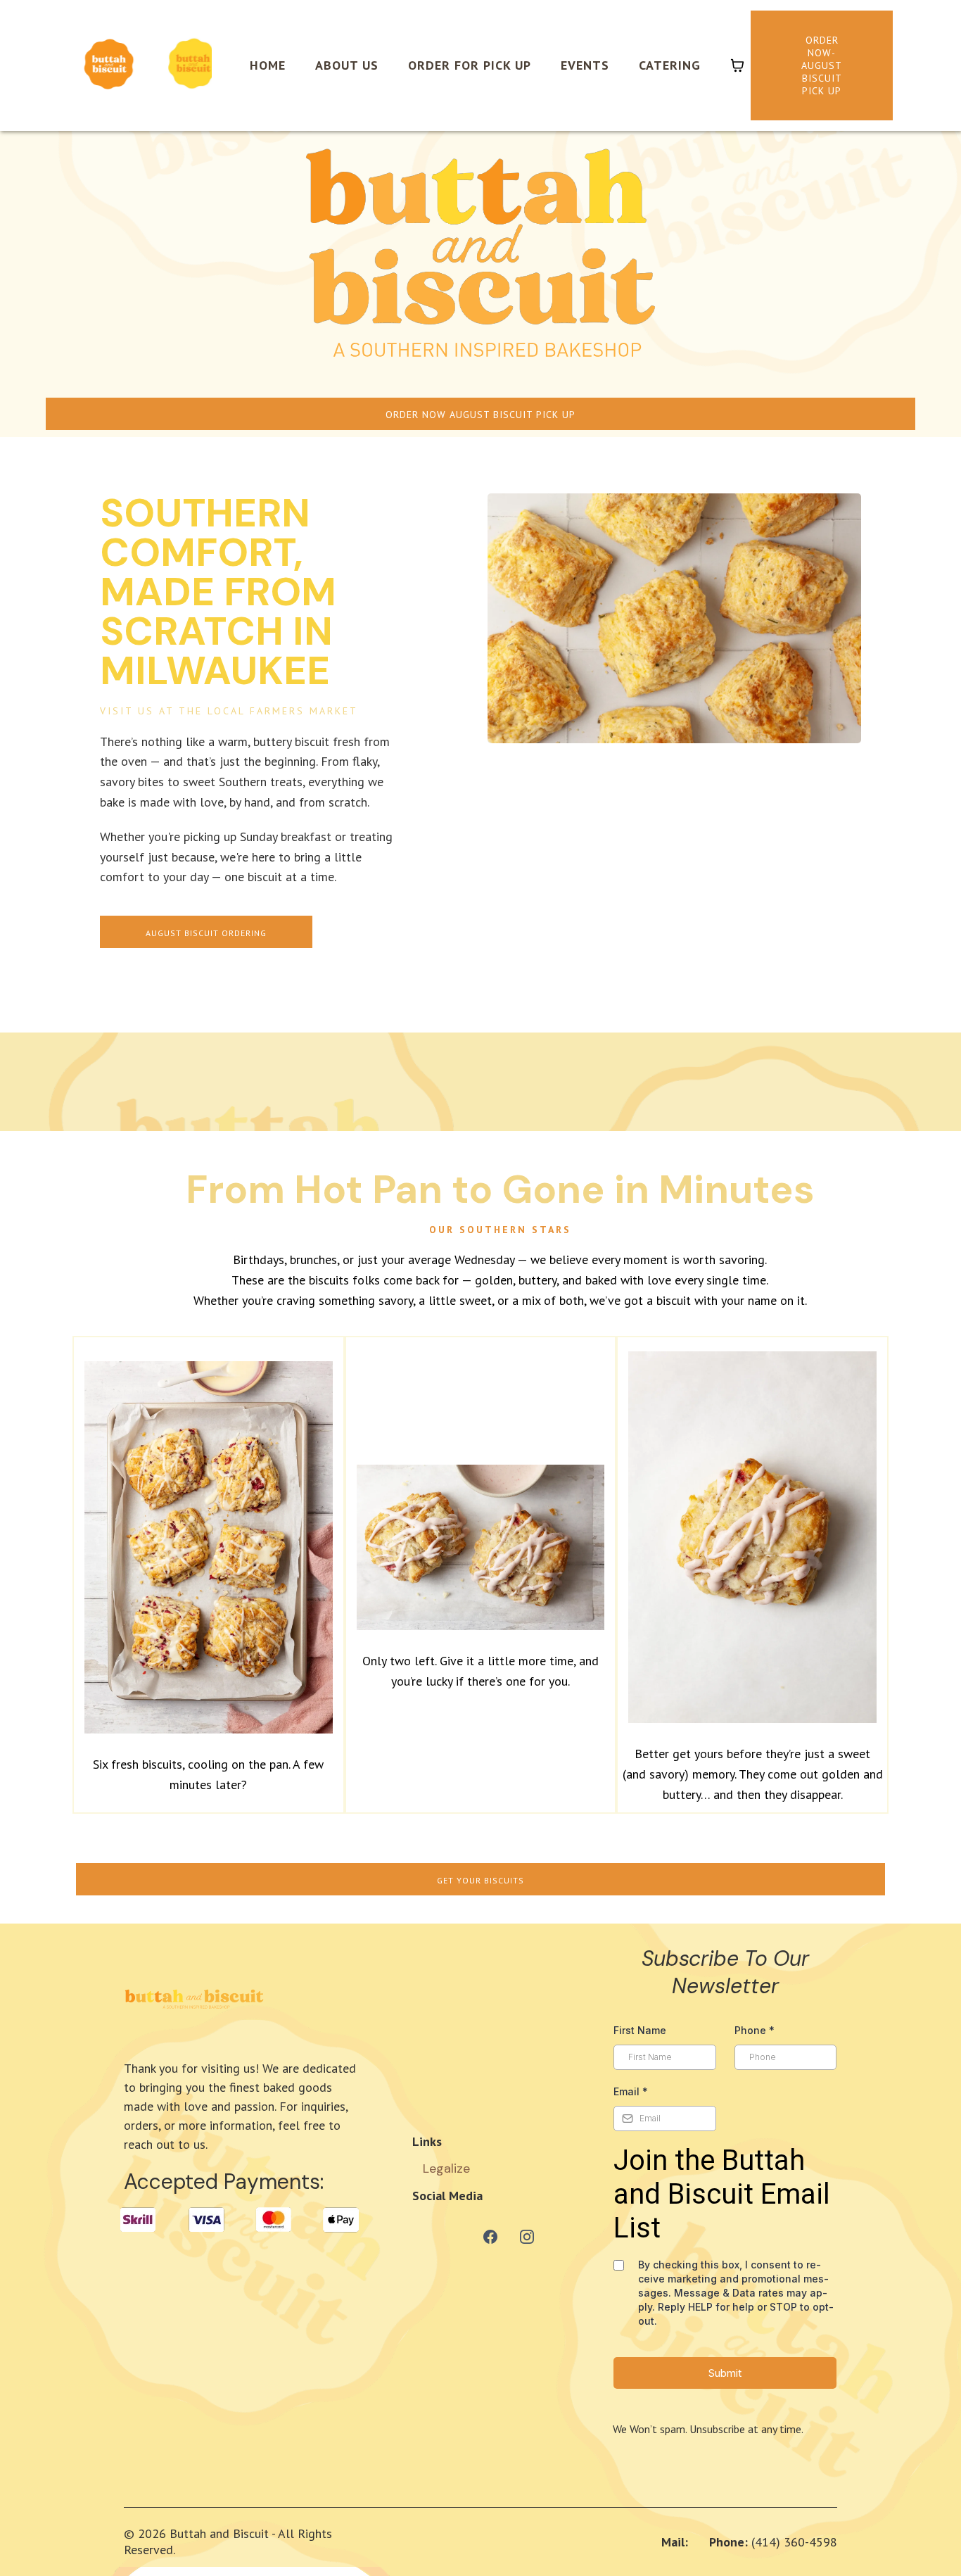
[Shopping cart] (737, 65)
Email (631, 2091)
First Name (640, 2030)
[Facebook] (490, 2237)
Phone (755, 2030)
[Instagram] (527, 2237)
